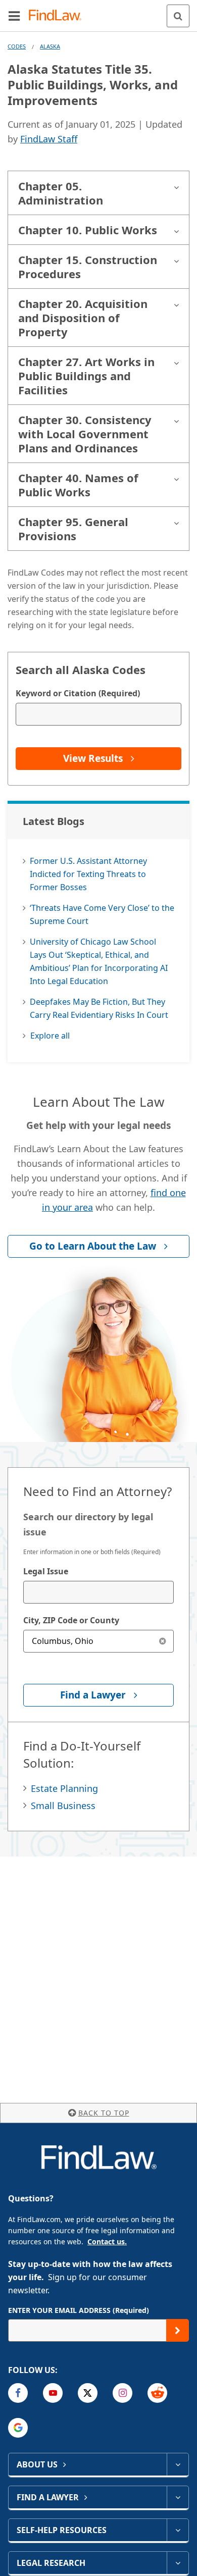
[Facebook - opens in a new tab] (18, 2393)
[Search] (178, 16)
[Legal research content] (178, 2563)
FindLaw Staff (49, 139)
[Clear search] (162, 1641)
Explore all (50, 1036)
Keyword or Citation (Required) (78, 693)
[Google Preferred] (18, 2428)
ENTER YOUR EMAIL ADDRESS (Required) (79, 2310)
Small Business (63, 1806)
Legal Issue (46, 1571)
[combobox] (98, 1592)
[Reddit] (157, 2393)
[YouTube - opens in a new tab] (53, 2393)
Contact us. (107, 2242)
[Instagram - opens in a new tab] (122, 2393)
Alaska (50, 46)
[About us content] (178, 2464)
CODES (17, 46)
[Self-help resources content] (178, 2530)
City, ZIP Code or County (71, 1620)
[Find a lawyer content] (178, 2497)
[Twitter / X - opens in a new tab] (88, 2393)
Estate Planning (64, 1788)
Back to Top (104, 2113)
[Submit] (178, 2330)
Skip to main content (99, 12)
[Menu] (14, 16)
